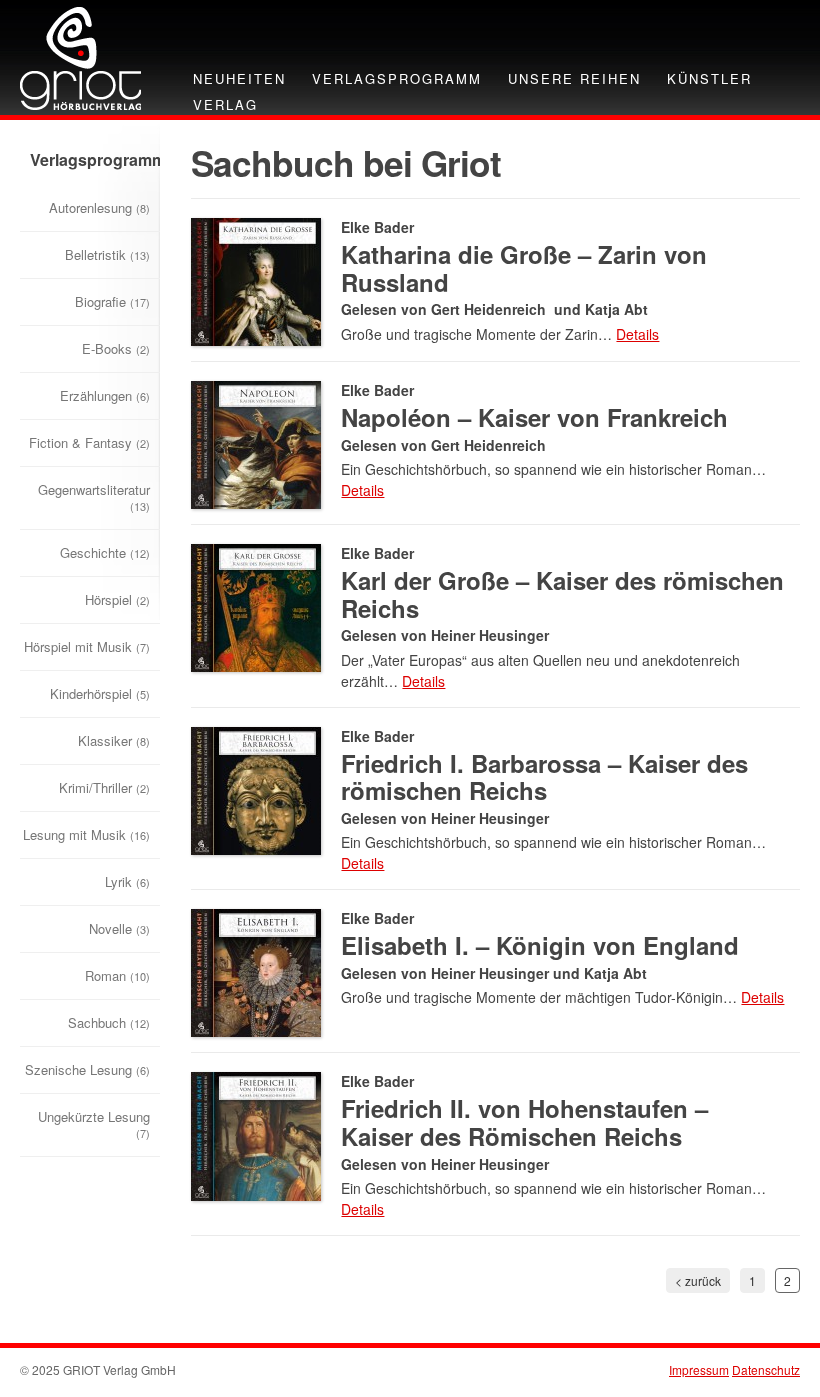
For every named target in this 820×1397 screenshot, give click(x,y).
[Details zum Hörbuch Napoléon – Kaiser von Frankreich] (256, 442)
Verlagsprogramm (397, 78)
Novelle (119, 928)
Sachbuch (109, 1022)
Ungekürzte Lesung (94, 1124)
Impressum (699, 1369)
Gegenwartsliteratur (94, 497)
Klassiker (114, 740)
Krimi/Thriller (104, 787)
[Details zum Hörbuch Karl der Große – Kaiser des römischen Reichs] (256, 605)
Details (637, 334)
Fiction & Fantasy (89, 442)
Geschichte (105, 552)
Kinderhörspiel (100, 693)
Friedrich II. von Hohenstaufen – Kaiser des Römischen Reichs (524, 1122)
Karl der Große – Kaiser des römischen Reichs (562, 594)
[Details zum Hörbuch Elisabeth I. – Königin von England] (256, 970)
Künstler (709, 78)
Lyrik (127, 881)
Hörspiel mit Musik (87, 646)
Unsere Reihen (574, 78)
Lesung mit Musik (86, 834)
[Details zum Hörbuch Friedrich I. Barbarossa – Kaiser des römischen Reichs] (256, 788)
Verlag (225, 104)
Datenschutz (766, 1369)
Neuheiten (239, 78)
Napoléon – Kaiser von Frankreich (534, 417)
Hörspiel (117, 599)
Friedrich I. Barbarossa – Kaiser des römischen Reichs (544, 777)
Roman (117, 975)
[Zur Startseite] (80, 56)
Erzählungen (105, 395)
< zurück (698, 1280)
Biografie (112, 301)
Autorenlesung (99, 207)
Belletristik (107, 254)
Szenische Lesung (87, 1069)
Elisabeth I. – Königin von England (540, 945)
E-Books (116, 348)
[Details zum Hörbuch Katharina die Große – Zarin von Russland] (256, 279)
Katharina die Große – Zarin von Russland (524, 268)
